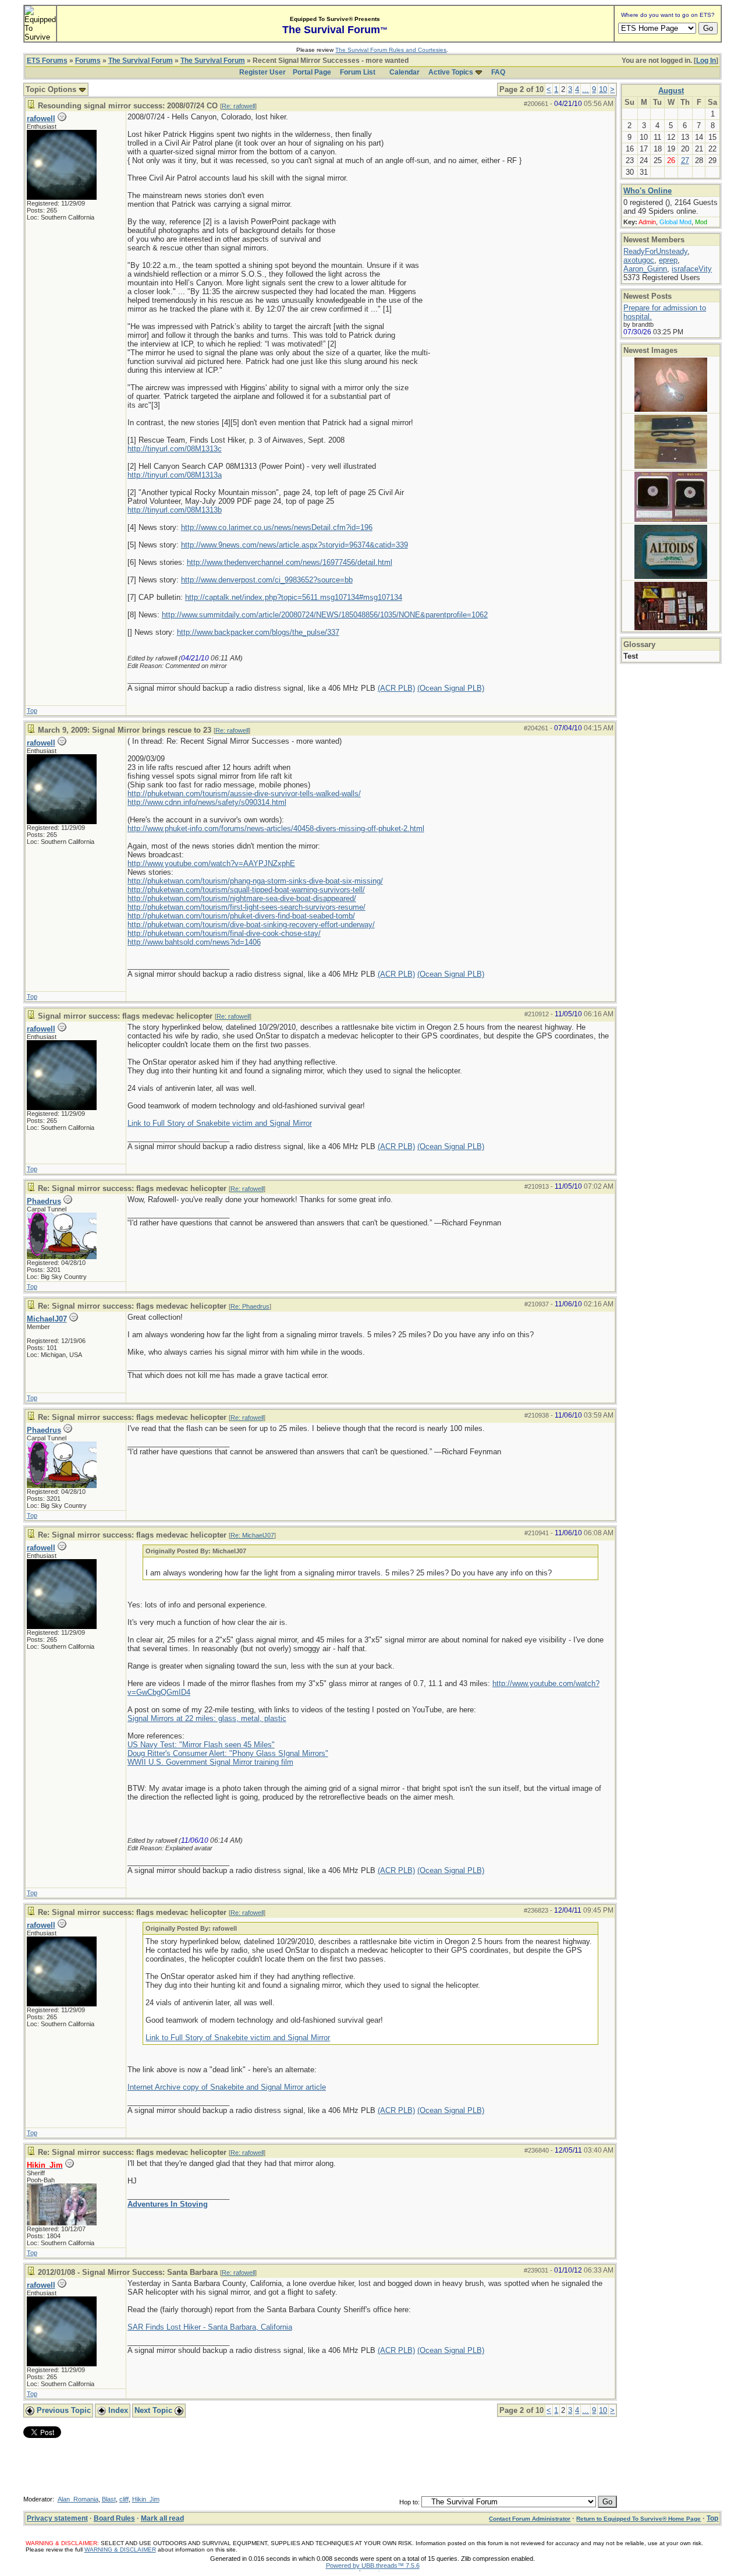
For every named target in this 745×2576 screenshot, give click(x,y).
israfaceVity (692, 269)
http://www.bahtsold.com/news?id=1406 (194, 942)
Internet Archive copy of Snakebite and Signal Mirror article (227, 2087)
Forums (88, 61)
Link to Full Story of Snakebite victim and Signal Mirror (220, 1123)
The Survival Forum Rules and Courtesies (391, 50)
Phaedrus (44, 1201)
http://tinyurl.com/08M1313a (175, 475)
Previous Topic (63, 2410)
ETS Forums (47, 61)
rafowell (41, 119)
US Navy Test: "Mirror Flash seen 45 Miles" (201, 1745)
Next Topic (155, 2410)
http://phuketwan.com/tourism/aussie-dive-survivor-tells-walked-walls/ (244, 794)
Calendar (405, 72)
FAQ (498, 72)
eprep (668, 260)
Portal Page (312, 72)
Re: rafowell (238, 106)
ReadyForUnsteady (655, 251)
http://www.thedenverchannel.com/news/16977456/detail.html (290, 562)
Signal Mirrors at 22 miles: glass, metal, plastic (207, 1718)
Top (32, 711)
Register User (262, 72)
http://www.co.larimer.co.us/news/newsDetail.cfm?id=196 (277, 527)
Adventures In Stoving (168, 2204)
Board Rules (114, 2518)
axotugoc (639, 260)
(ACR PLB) (396, 688)
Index (117, 2410)
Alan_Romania (78, 2499)
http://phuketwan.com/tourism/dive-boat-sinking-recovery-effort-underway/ (251, 925)
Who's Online (648, 191)
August (671, 91)
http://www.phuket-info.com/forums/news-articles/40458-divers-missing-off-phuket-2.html (276, 828)
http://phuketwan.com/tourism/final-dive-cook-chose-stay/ (224, 933)
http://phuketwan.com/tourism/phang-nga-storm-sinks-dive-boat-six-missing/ (255, 881)
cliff (124, 2499)
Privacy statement (57, 2518)
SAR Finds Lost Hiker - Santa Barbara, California (210, 2327)
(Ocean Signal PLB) (451, 688)
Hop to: (409, 2502)
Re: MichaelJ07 (252, 1535)
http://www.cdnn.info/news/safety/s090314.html (207, 802)
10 (603, 89)
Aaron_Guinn (645, 269)
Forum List (358, 72)
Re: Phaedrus (250, 1306)
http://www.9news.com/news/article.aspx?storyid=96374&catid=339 (295, 545)
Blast (109, 2499)
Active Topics (451, 72)
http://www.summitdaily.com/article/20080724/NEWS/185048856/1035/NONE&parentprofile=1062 (325, 615)
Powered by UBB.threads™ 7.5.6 (373, 2566)
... (586, 89)
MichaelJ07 (47, 1319)
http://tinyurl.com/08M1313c (175, 449)
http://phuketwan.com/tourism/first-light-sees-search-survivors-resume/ (246, 907)
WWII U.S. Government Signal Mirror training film (210, 1762)
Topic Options (52, 89)
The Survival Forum (141, 61)
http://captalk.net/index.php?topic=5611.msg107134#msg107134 (294, 597)
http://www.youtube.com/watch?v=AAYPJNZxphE (211, 863)
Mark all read (162, 2518)
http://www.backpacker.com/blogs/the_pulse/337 (258, 632)
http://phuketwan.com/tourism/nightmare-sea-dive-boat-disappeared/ (242, 898)
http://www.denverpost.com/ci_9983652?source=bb (267, 580)
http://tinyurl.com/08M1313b (175, 510)
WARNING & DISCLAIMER (120, 2550)
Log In (706, 61)
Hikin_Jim (146, 2499)
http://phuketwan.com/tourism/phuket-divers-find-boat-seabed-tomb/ (241, 916)
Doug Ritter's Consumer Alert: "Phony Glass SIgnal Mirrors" (228, 1753)
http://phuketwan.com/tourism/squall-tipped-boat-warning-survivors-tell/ (246, 890)
